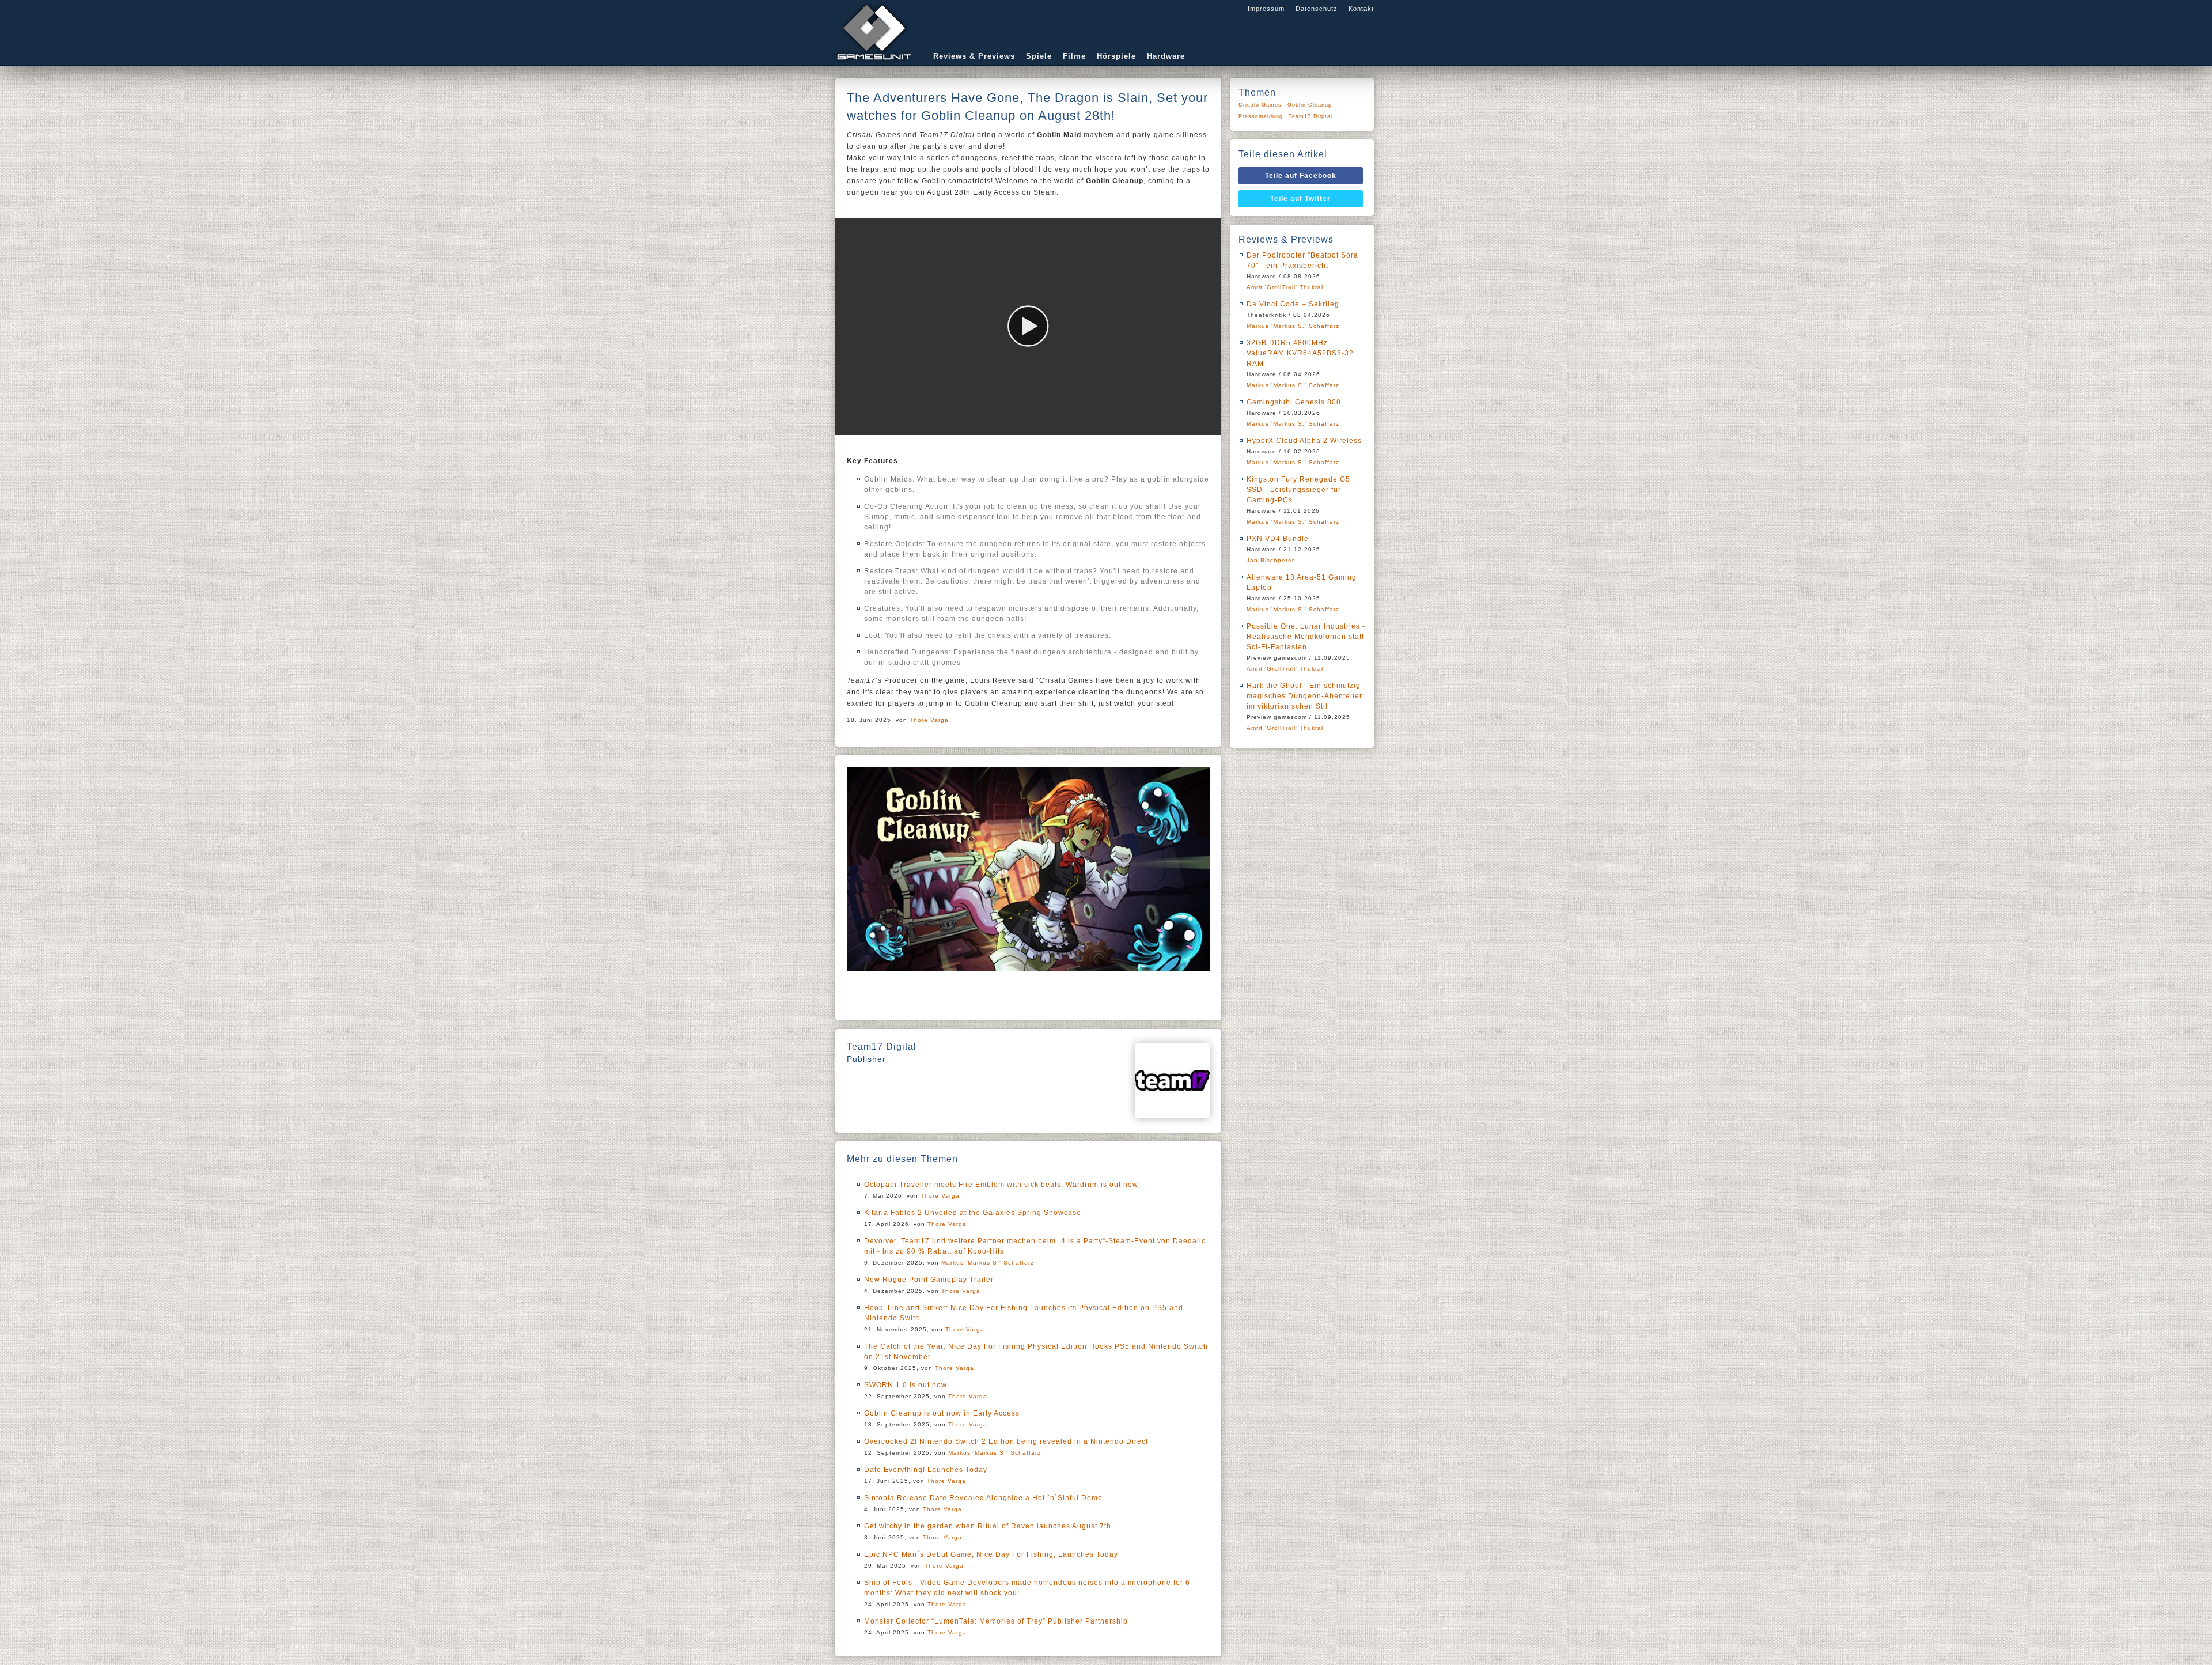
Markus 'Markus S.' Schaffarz (988, 1263)
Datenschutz (1317, 9)
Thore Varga (929, 720)
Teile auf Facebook (1301, 176)
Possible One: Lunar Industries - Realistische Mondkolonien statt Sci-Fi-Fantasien (1306, 637)
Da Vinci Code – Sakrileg (1293, 304)
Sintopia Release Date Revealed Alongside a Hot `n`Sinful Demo (983, 1498)
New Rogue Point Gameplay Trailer (929, 1280)
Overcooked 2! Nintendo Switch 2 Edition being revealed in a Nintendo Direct (1006, 1441)
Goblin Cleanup (1310, 105)
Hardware (1166, 56)
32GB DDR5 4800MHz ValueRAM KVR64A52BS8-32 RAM (1300, 353)
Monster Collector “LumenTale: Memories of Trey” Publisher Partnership (996, 1621)
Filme (1074, 56)
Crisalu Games (1260, 105)
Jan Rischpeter (1270, 560)
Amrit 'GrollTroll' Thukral (1285, 287)
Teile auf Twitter (1300, 199)
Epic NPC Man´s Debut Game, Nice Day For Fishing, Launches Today (991, 1554)
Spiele (1039, 56)
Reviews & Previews (974, 56)
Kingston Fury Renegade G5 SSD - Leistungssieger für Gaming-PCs (1298, 490)
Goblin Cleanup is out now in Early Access (942, 1413)
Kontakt (1361, 9)
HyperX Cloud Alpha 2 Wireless (1304, 441)
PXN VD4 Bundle (1278, 539)
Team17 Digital (1310, 116)
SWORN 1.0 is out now (906, 1385)
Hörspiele (1116, 56)
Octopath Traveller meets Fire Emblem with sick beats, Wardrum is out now (1001, 1185)
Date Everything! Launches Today (926, 1470)
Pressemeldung (1261, 116)
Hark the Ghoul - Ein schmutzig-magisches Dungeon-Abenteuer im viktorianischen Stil (1305, 696)
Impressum (1266, 9)
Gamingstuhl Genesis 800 (1294, 402)
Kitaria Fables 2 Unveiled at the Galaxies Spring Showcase (973, 1213)
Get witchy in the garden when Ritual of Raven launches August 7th (988, 1526)
